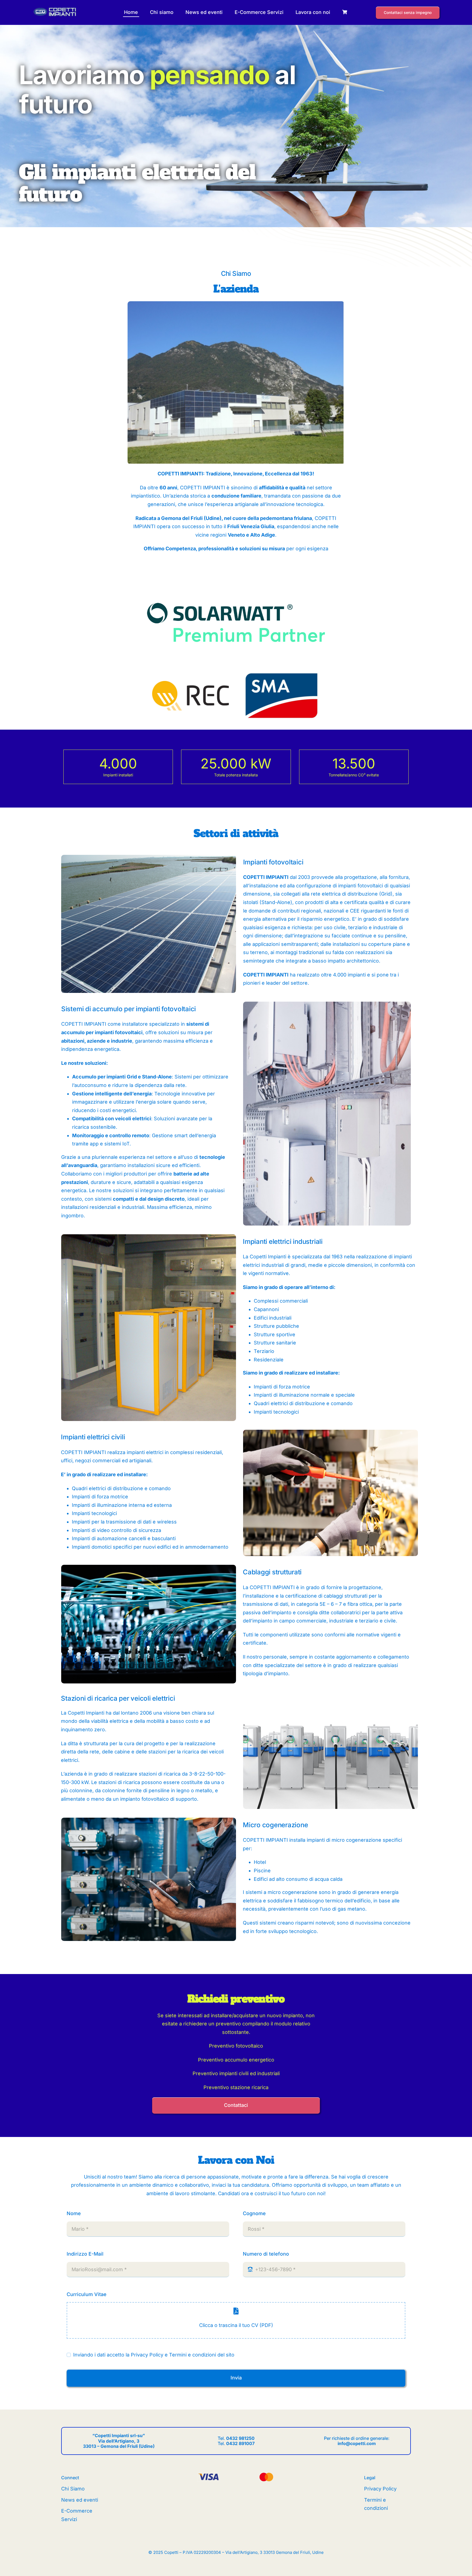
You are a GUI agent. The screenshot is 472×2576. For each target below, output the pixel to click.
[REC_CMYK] (191, 683)
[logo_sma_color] (282, 673)
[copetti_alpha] (55, 9)
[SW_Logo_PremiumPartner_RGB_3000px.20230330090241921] (236, 585)
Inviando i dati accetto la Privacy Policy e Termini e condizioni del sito (154, 2355)
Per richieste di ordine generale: (357, 2441)
